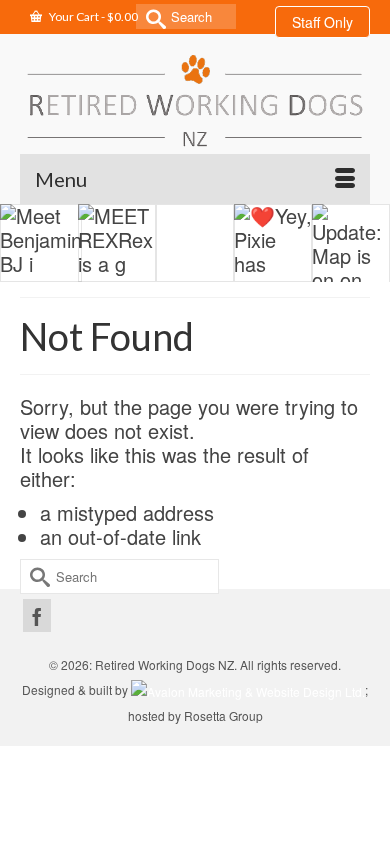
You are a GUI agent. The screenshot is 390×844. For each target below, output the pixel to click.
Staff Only (322, 22)
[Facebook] (37, 615)
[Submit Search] (151, 16)
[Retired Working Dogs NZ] (195, 100)
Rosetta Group (223, 715)
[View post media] (41, 243)
